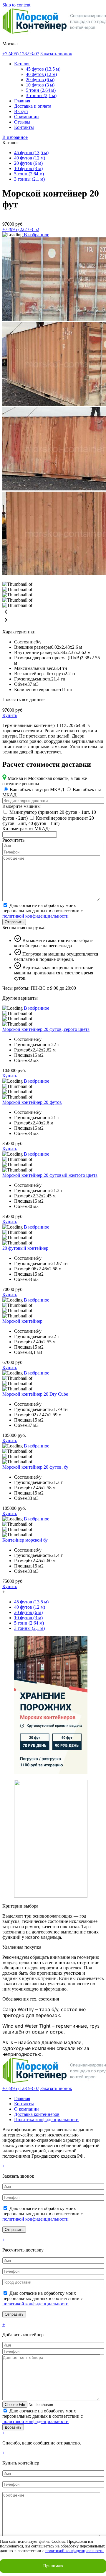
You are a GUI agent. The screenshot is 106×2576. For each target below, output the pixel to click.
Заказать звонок (56, 54)
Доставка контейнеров (37, 2114)
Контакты (24, 127)
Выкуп (21, 111)
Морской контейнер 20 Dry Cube (35, 1394)
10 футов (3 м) (40, 85)
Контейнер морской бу (25, 1540)
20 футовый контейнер (25, 1248)
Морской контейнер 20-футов (32, 1102)
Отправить (14, 922)
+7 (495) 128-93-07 (21, 54)
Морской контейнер (22, 1321)
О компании (26, 117)
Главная (22, 101)
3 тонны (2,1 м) (41, 95)
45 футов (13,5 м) (43, 69)
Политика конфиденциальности (46, 2120)
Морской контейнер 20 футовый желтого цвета (50, 1175)
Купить (10, 715)
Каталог (22, 64)
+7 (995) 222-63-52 (21, 229)
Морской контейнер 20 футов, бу (35, 1467)
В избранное (15, 137)
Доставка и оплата (33, 106)
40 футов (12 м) (41, 74)
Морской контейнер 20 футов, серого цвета (46, 1029)
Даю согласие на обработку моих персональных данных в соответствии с (43, 911)
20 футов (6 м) (40, 80)
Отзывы (22, 122)
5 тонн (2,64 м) (41, 90)
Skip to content (16, 5)
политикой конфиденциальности (35, 916)
